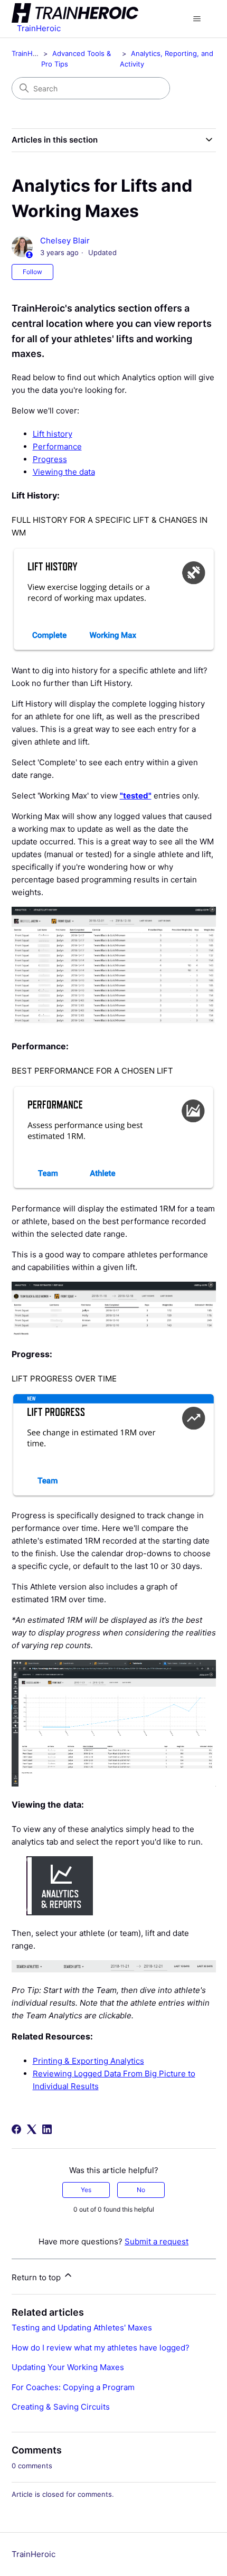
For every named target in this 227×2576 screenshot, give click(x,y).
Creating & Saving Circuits (61, 2407)
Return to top (37, 2277)
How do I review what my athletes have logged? (101, 2348)
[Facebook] (16, 2129)
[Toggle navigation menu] (197, 19)
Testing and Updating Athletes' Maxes (82, 2328)
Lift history (53, 434)
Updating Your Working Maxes (68, 2367)
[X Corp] (32, 2129)
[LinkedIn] (47, 2129)
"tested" (136, 796)
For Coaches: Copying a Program (73, 2387)
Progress (50, 459)
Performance (57, 446)
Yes (86, 2190)
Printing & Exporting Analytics (88, 2061)
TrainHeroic (30, 53)
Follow (32, 272)
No (141, 2190)
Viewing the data (64, 472)
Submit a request (157, 2241)
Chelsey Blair (65, 241)
